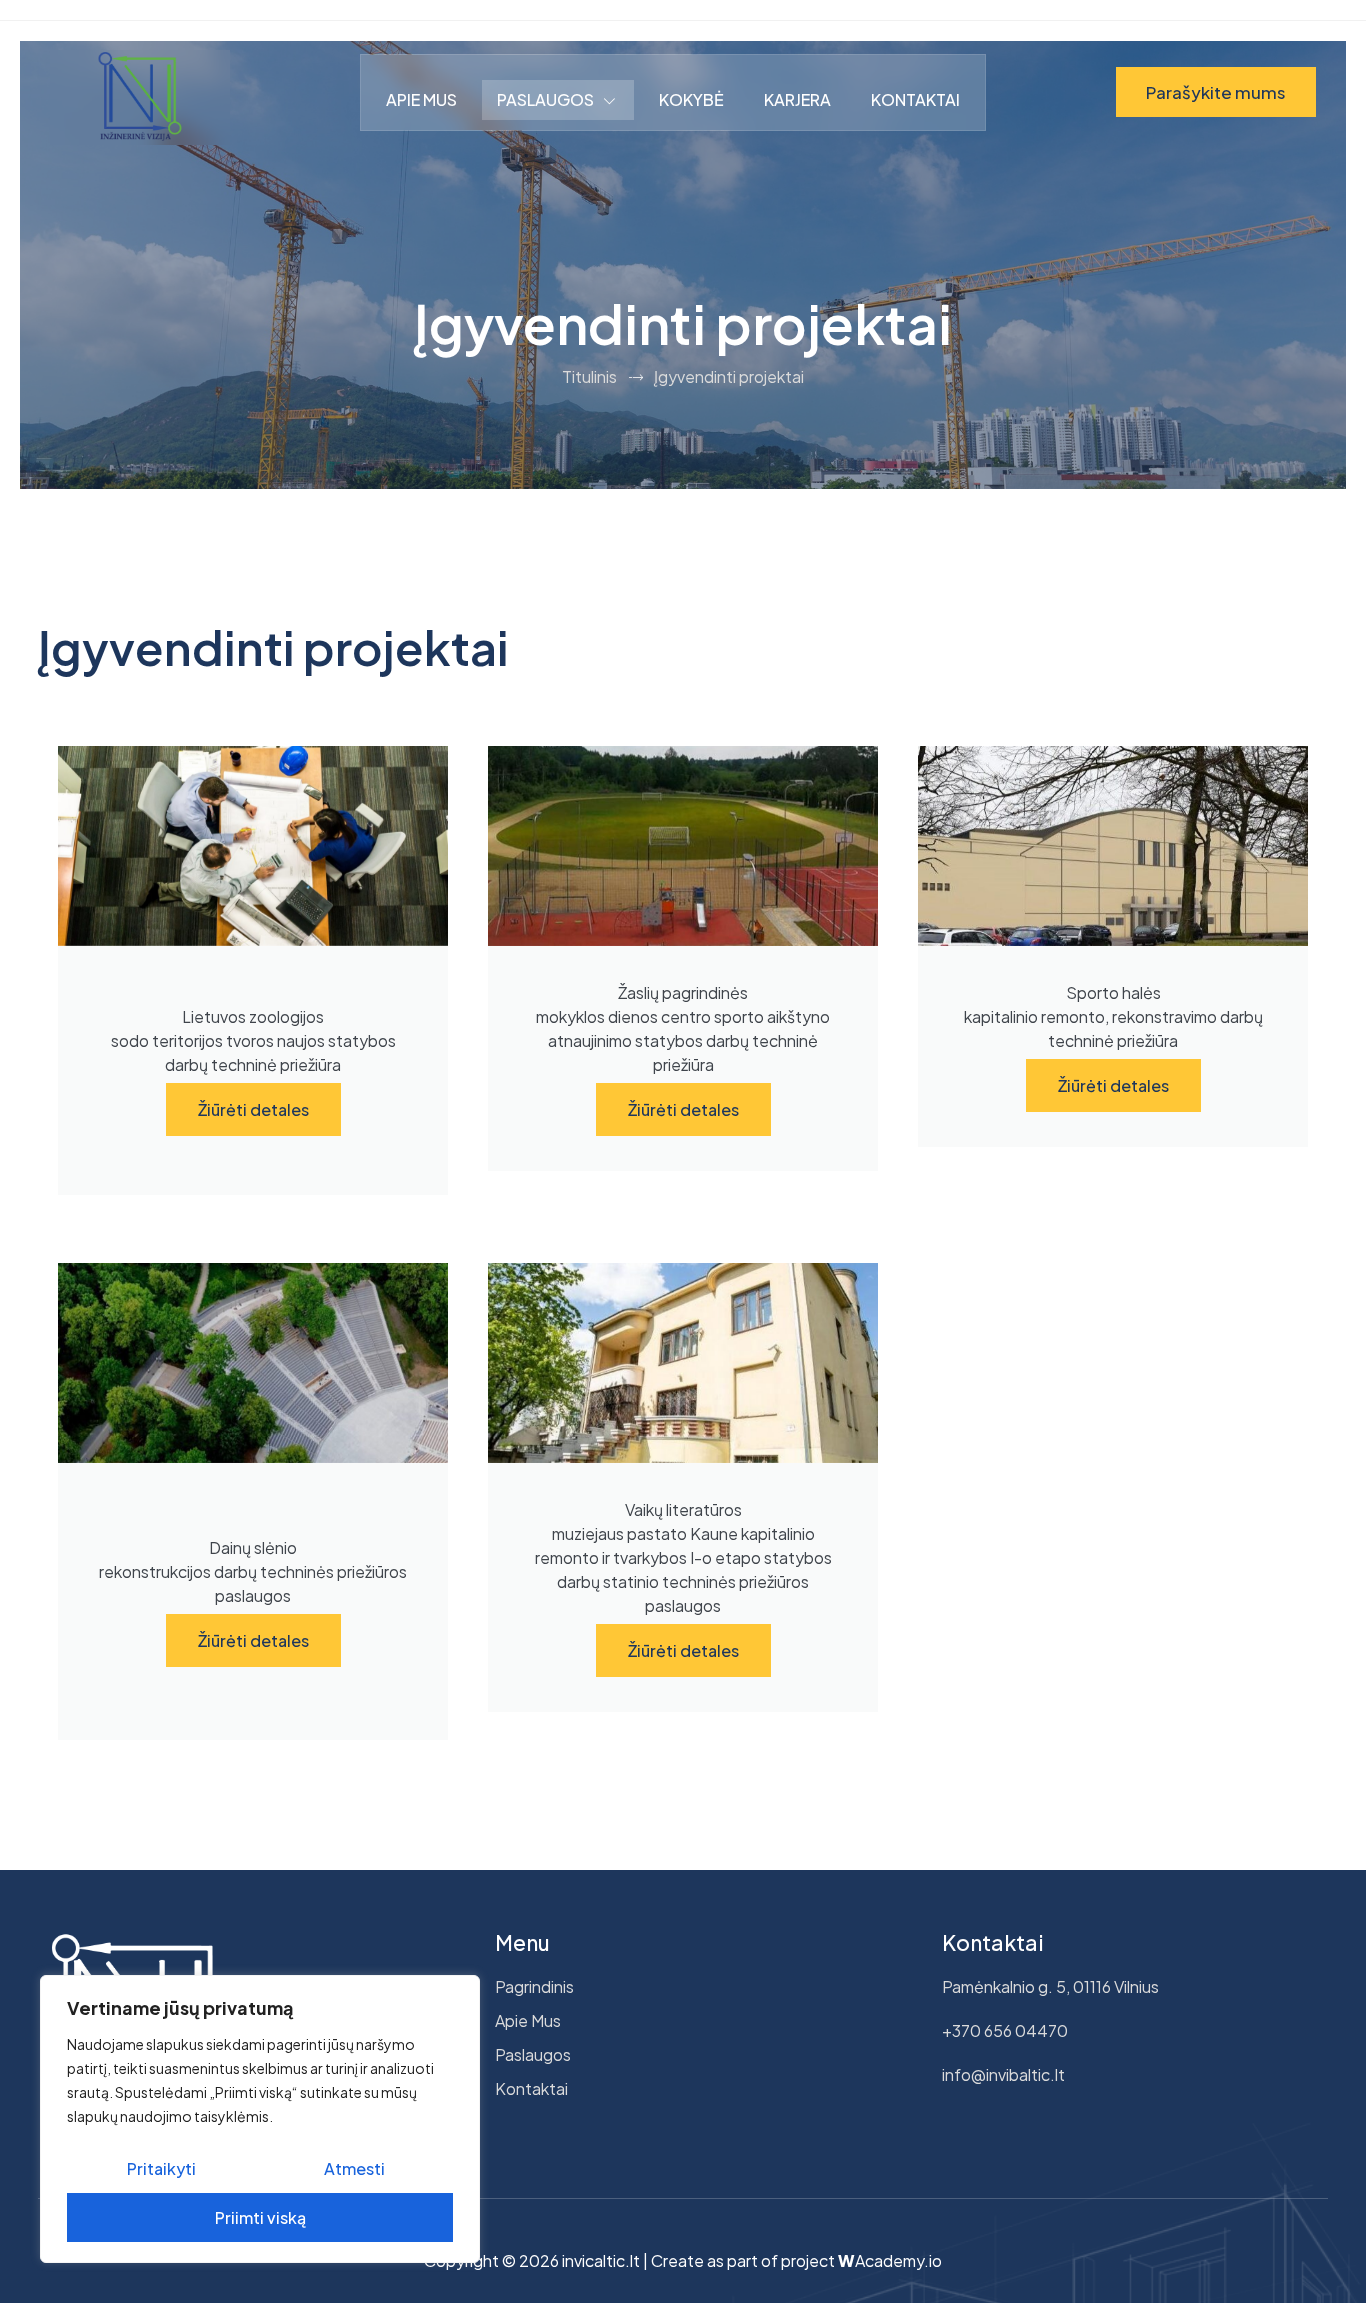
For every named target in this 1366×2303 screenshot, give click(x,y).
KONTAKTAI (915, 99)
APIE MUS (421, 99)
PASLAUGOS (545, 99)
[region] (260, 2119)
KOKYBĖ (691, 99)
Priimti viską (260, 2217)
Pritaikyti (161, 2168)
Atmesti (354, 2168)
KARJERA (797, 99)
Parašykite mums (1216, 92)
